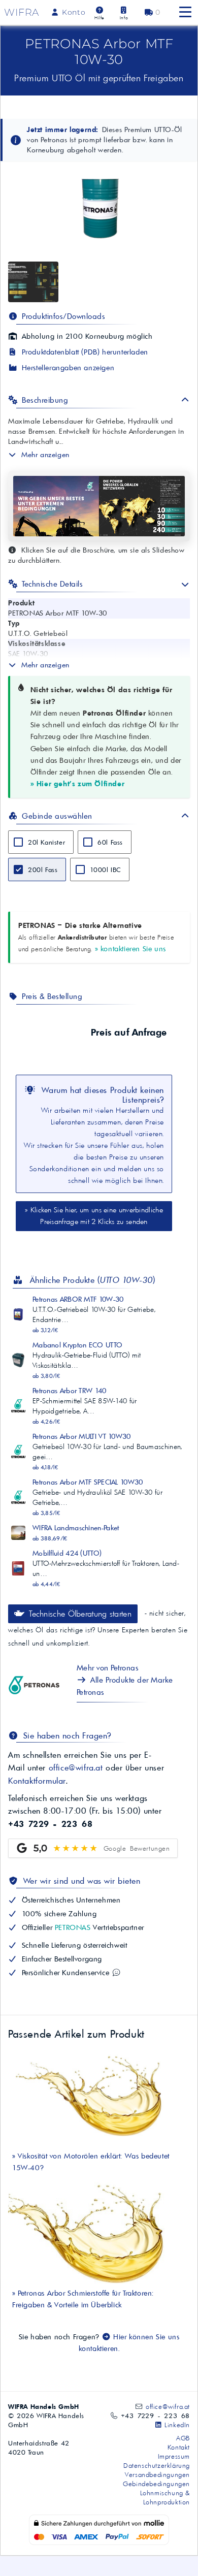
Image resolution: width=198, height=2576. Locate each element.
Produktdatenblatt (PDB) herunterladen (84, 352)
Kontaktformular (37, 1781)
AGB (183, 2438)
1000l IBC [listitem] (105, 870)
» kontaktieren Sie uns (130, 949)
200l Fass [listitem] (43, 870)
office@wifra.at (76, 1767)
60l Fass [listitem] (110, 842)
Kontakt (179, 2447)
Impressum (174, 2456)
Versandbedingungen (157, 2474)
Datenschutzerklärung (157, 2465)
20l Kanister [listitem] (46, 842)
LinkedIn (176, 2425)
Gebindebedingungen (156, 2484)
